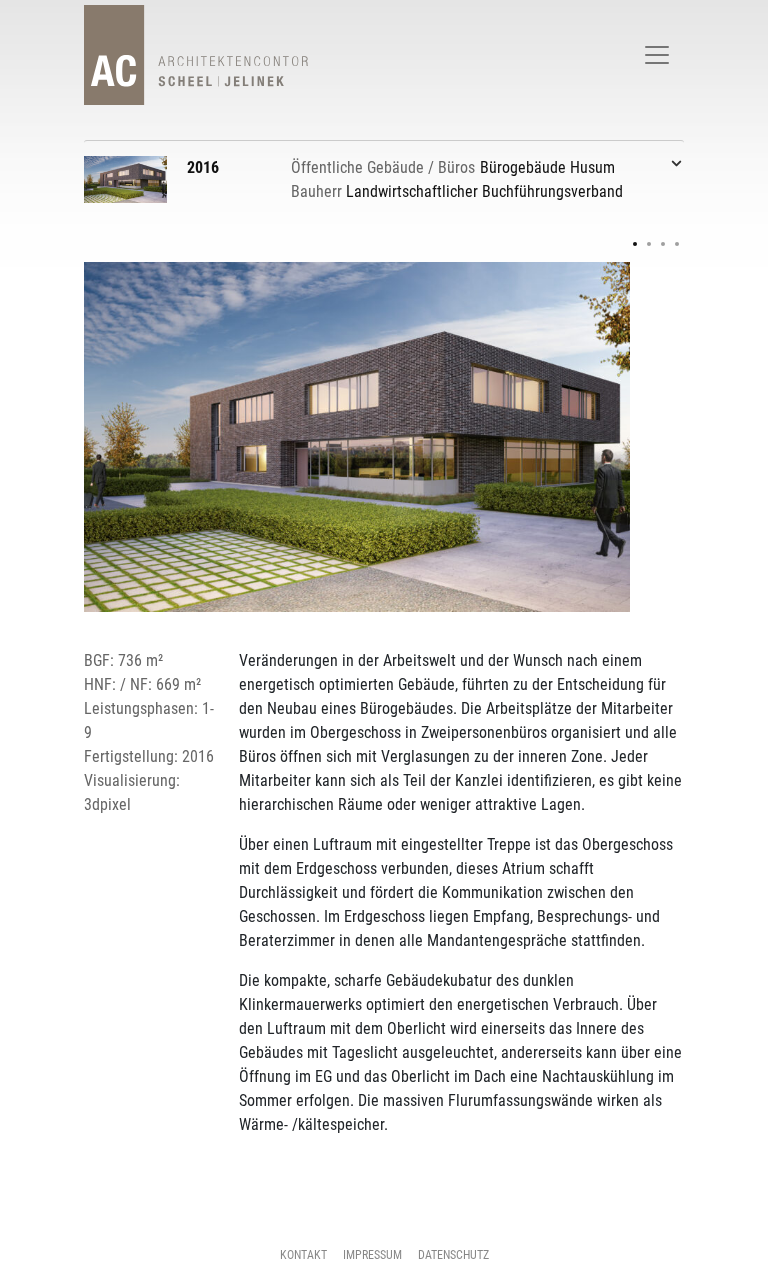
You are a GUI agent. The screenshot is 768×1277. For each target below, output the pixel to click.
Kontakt (303, 1255)
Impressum (372, 1255)
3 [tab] (663, 244)
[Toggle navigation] (657, 55)
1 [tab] (635, 244)
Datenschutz (453, 1255)
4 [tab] (677, 244)
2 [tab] (649, 244)
